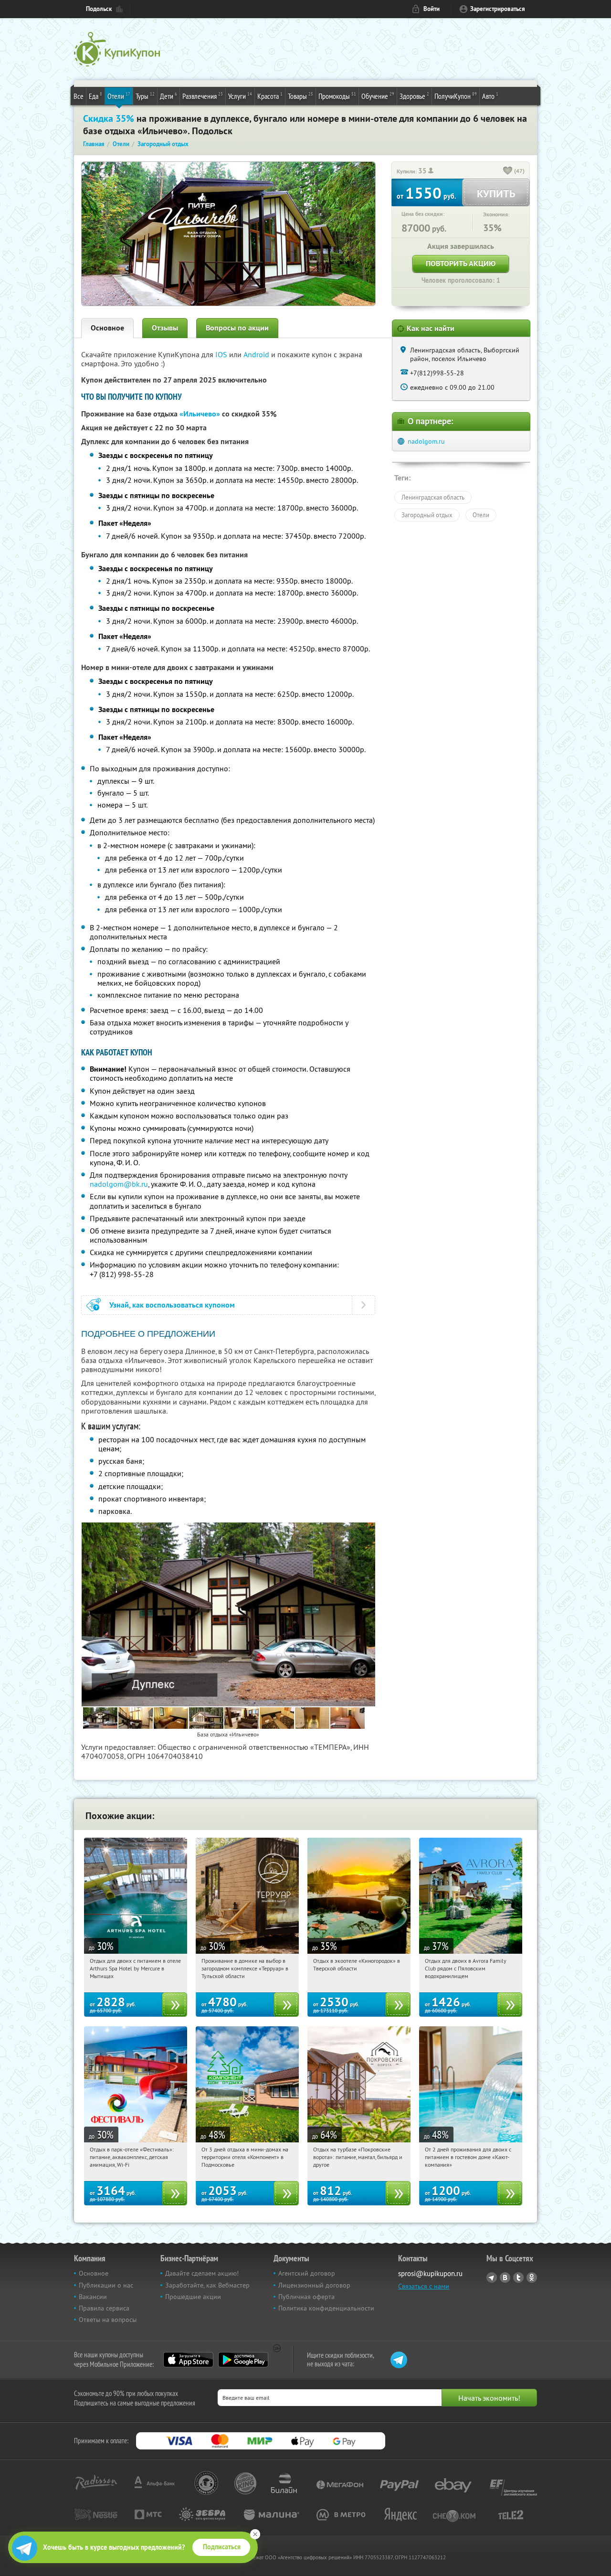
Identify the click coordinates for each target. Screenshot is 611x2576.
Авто (490, 96)
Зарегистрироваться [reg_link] (498, 9)
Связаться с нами (424, 2286)
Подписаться (222, 2547)
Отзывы (165, 328)
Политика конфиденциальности (326, 2308)
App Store (188, 2360)
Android (257, 354)
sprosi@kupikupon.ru (430, 2273)
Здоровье (414, 96)
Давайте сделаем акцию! (202, 2273)
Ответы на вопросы (108, 2320)
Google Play (243, 2360)
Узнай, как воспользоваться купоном (172, 1305)
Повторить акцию (461, 263)
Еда (95, 96)
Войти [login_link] (432, 9)
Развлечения (203, 96)
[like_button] (508, 171)
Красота (270, 96)
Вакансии (93, 2297)
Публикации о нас (106, 2285)
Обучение (378, 96)
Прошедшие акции (193, 2297)
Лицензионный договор (314, 2285)
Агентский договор (307, 2273)
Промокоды (337, 96)
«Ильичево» (200, 414)
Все (79, 96)
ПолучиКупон (456, 96)
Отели (119, 96)
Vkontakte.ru (505, 2278)
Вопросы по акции (237, 328)
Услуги (240, 96)
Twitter (518, 2278)
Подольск (99, 9)
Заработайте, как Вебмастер (207, 2285)
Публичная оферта (306, 2297)
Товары (300, 96)
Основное (107, 328)
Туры (145, 96)
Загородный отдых (427, 515)
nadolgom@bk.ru (119, 1184)
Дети (169, 96)
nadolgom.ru (426, 441)
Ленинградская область (433, 497)
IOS (222, 354)
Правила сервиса (104, 2308)
